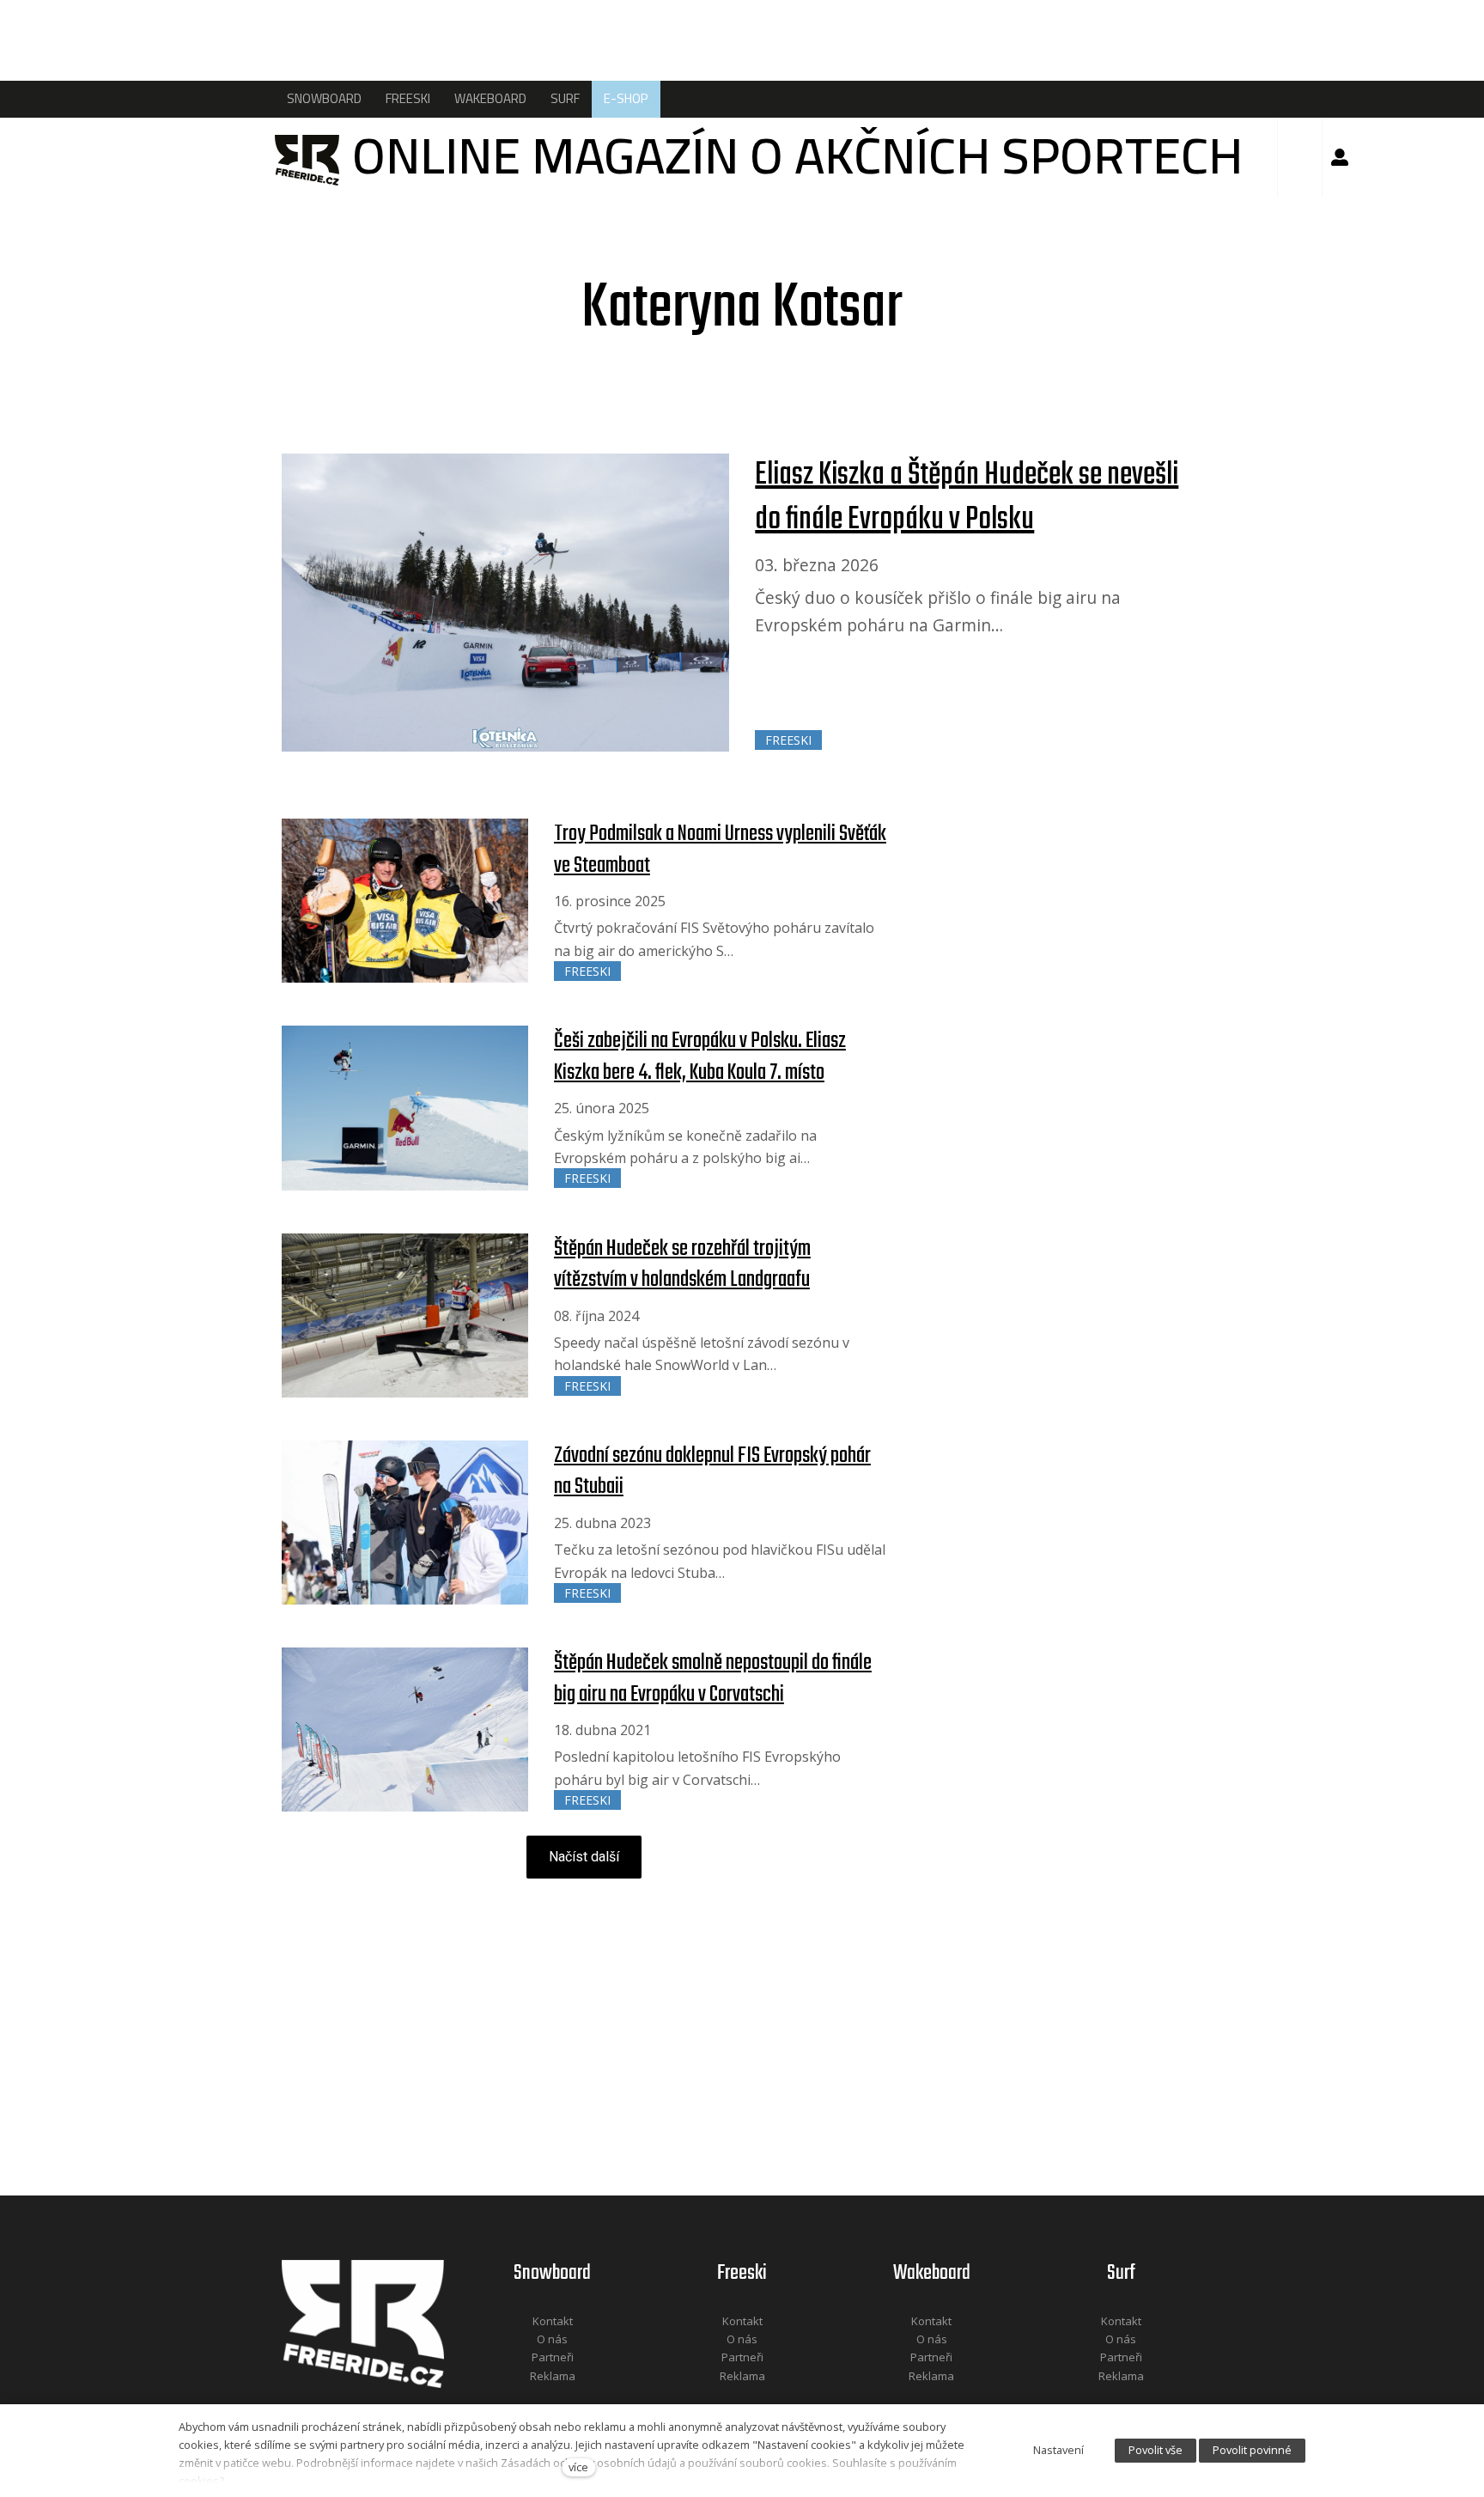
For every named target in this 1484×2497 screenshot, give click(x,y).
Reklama (553, 2376)
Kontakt (553, 2321)
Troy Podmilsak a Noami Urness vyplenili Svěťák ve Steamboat (720, 850)
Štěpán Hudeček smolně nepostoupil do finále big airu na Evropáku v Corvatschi (713, 1678)
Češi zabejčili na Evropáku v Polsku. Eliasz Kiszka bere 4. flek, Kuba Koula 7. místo (700, 1057)
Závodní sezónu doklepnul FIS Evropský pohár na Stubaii (712, 1471)
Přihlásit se (1340, 157)
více (578, 2467)
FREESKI (788, 740)
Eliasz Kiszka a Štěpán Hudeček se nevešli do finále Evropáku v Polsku (967, 498)
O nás (552, 2339)
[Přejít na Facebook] (531, 2399)
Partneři (553, 2357)
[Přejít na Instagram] (575, 2399)
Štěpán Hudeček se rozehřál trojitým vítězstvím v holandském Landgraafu (682, 1264)
